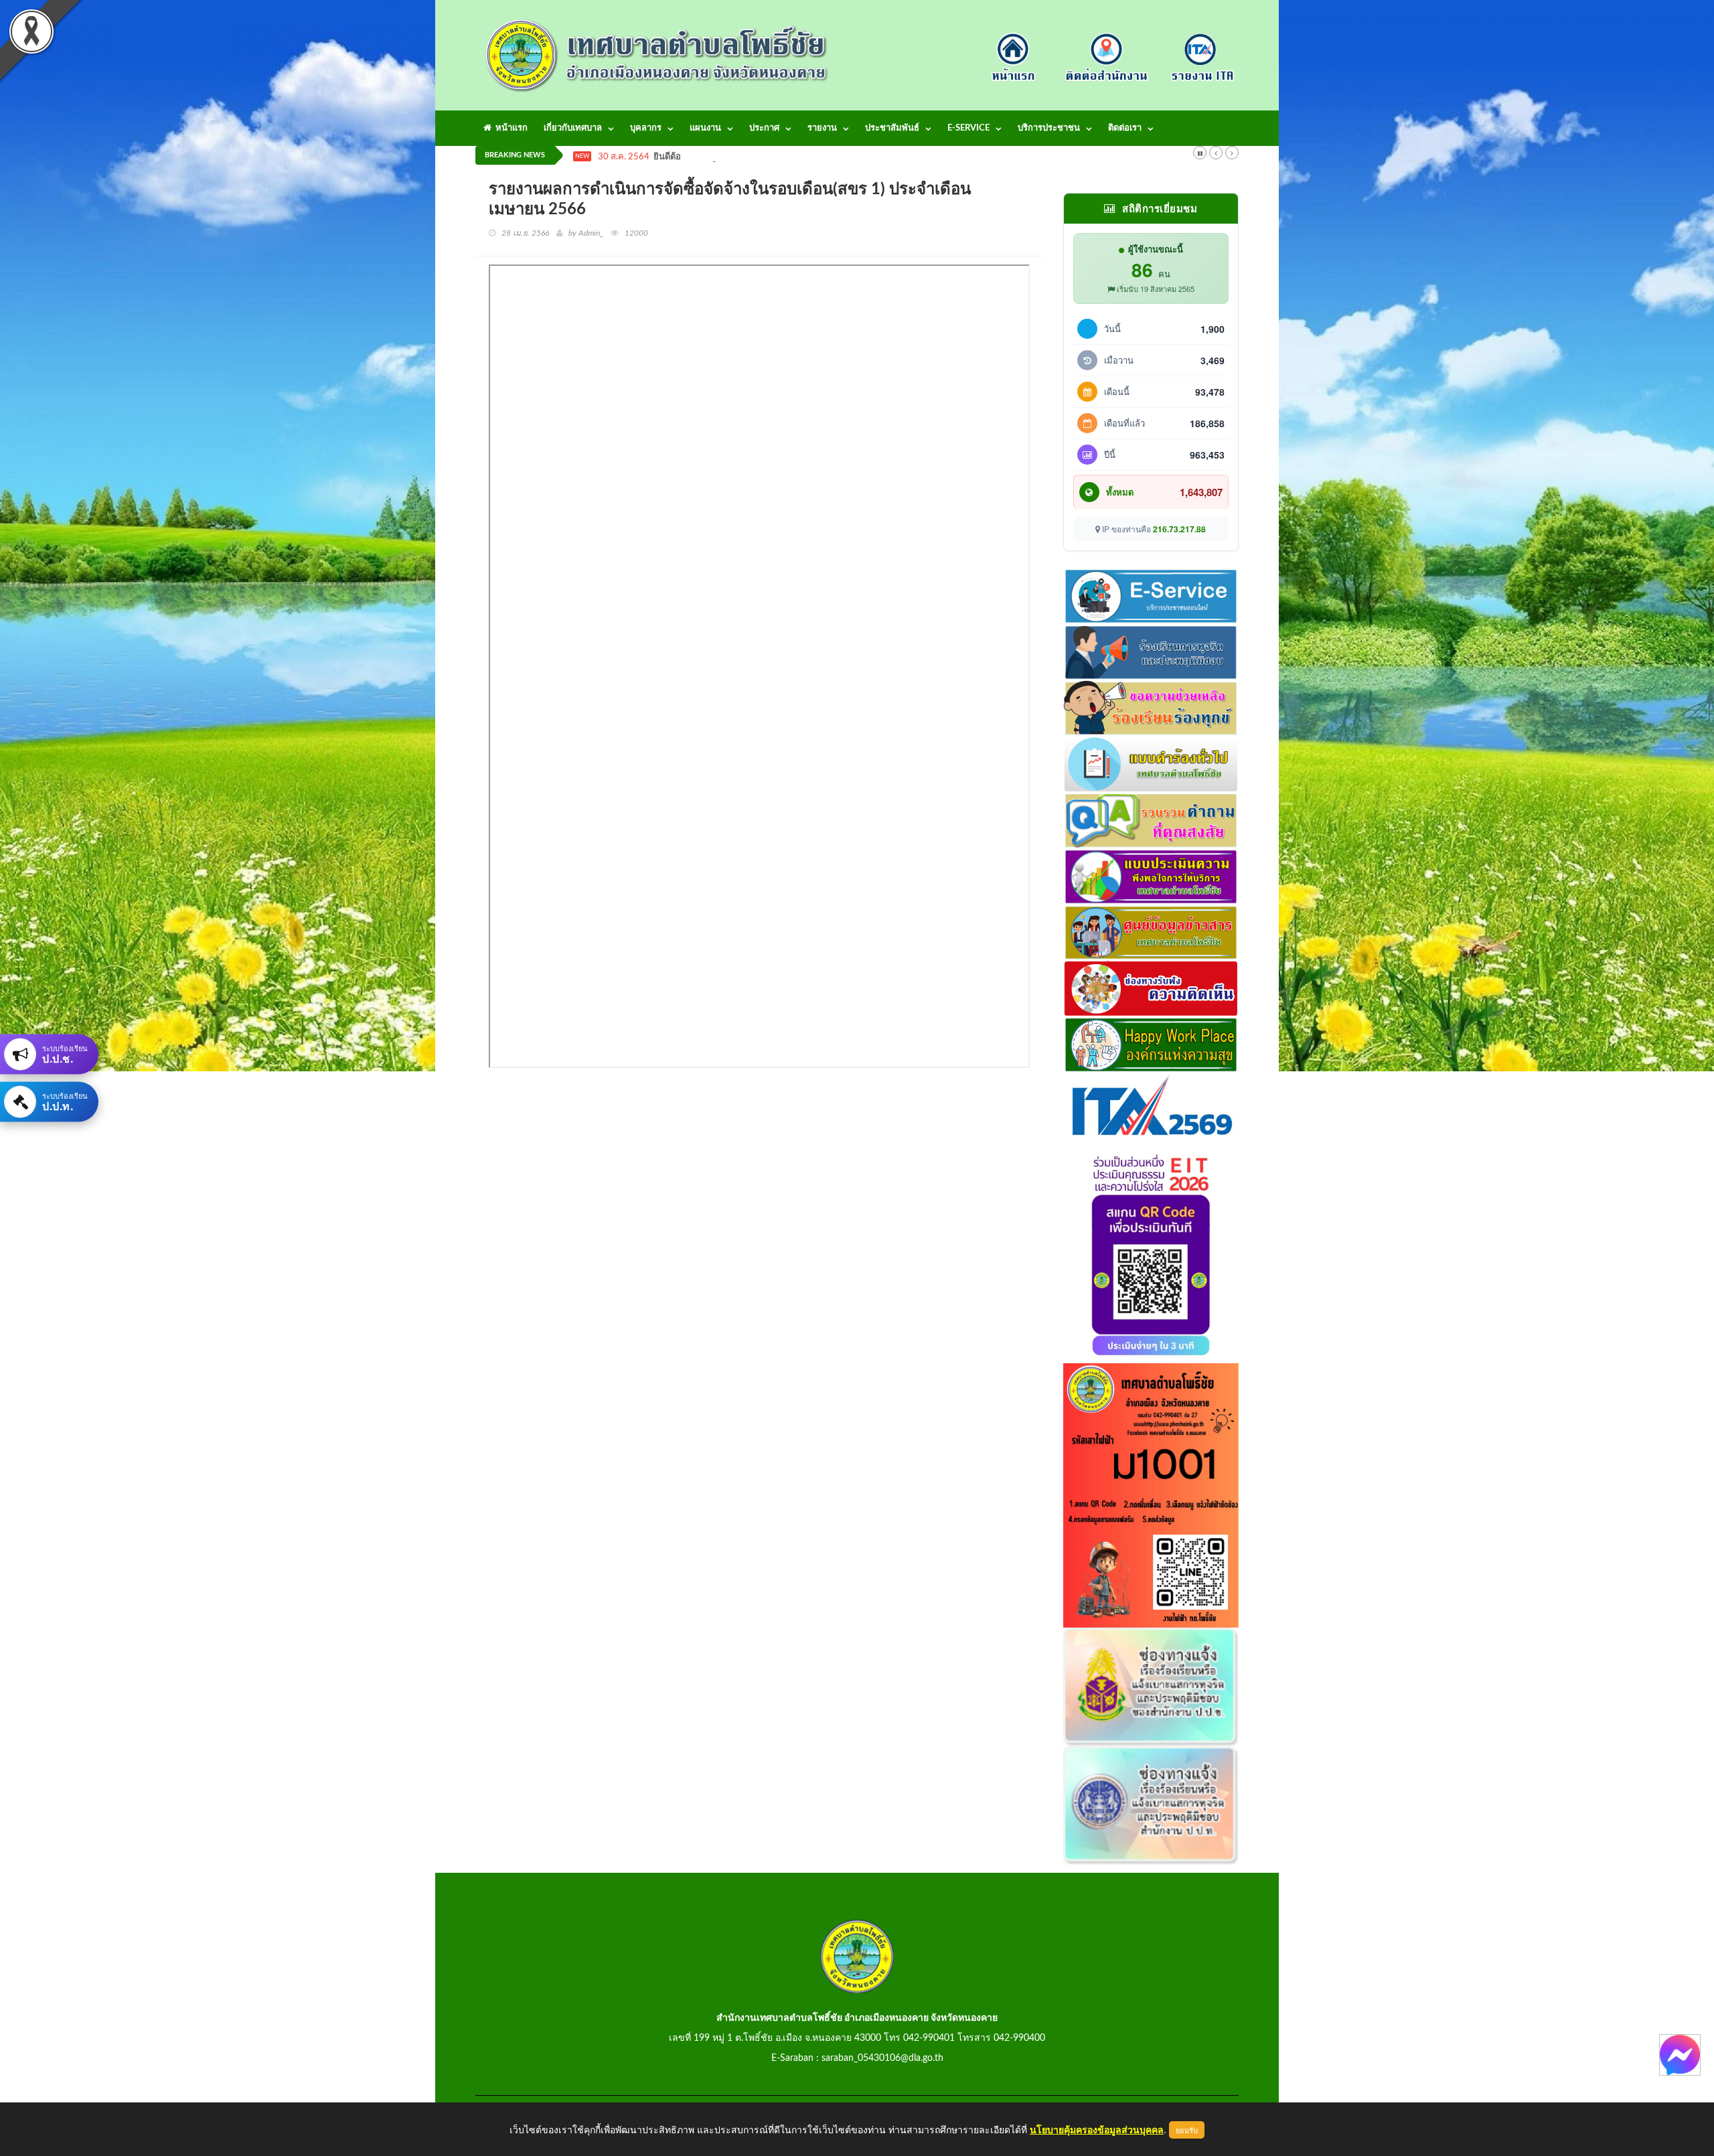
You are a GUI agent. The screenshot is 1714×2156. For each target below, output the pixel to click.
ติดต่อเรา (1125, 128)
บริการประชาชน (1049, 128)
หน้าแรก (510, 128)
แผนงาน (705, 128)
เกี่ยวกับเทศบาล (573, 128)
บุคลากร (646, 128)
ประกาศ (764, 128)
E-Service (968, 128)
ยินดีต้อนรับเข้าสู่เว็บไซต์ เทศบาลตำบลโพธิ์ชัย (739, 157)
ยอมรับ (1187, 2130)
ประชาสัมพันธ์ (892, 128)
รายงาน (822, 128)
